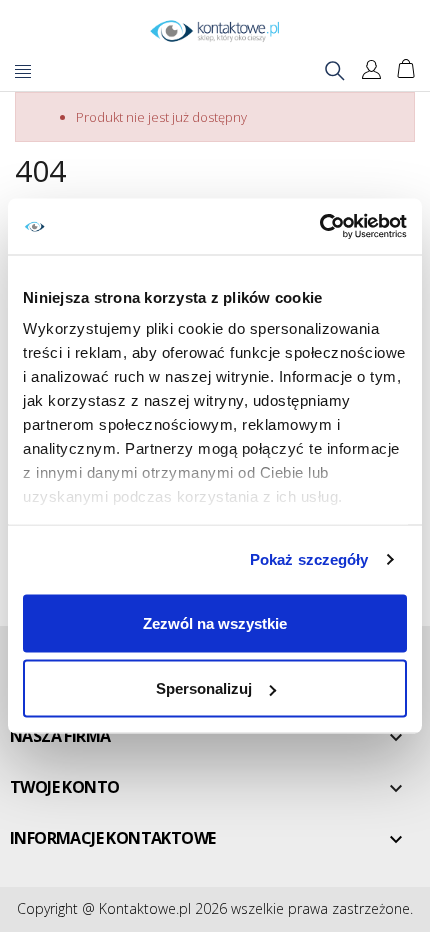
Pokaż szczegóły (309, 559)
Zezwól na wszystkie (215, 622)
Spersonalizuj (204, 688)
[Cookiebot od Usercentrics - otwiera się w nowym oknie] (319, 227)
